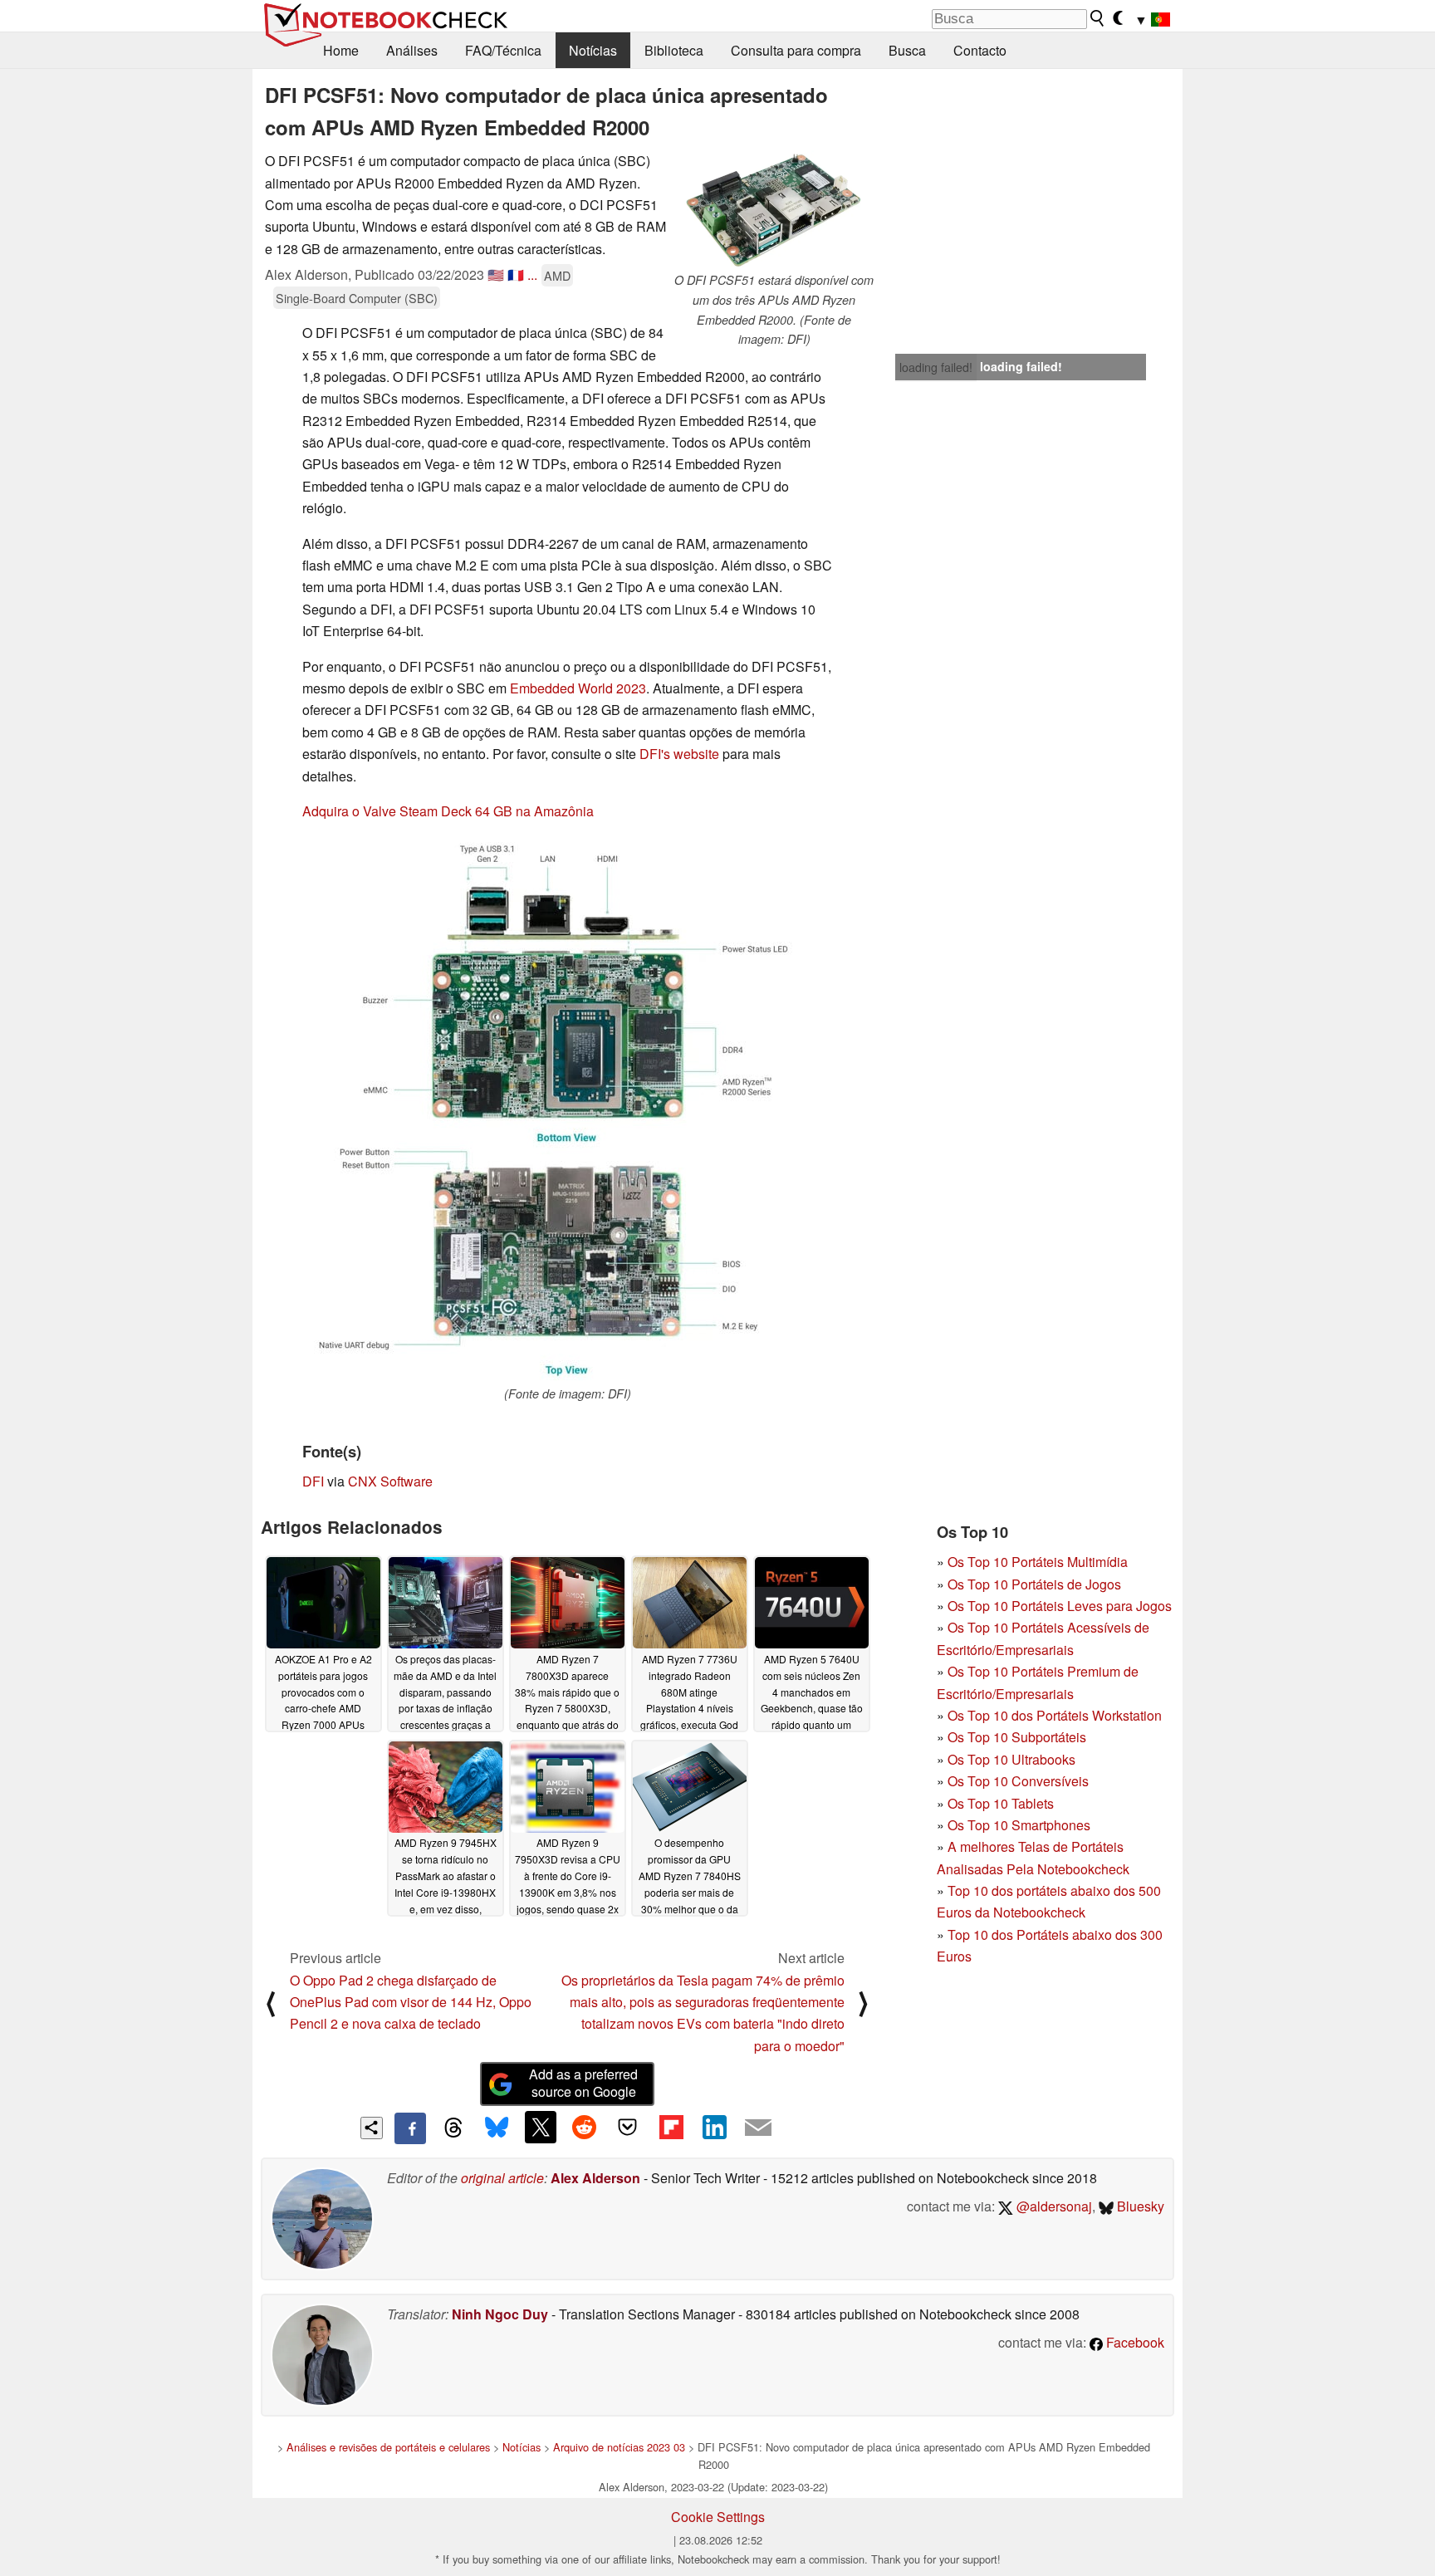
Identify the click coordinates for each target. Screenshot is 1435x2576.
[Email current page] (758, 2128)
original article (502, 2178)
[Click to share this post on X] (541, 2127)
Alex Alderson (595, 2178)
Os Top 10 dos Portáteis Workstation (1055, 1715)
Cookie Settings (718, 2517)
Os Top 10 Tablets (1001, 1803)
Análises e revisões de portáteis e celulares (388, 2447)
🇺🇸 (496, 274)
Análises (412, 50)
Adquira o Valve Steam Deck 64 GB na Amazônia (448, 811)
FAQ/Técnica (503, 50)
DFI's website (679, 754)
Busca (907, 50)
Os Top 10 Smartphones (1019, 1825)
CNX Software (390, 1481)
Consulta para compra (796, 50)
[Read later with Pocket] (628, 2127)
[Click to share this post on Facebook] (410, 2128)
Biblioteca (674, 50)
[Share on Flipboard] (671, 2127)
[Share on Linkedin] (714, 2127)
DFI (313, 1481)
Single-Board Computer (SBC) (357, 298)
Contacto (980, 50)
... (532, 274)
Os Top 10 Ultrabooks (1011, 1759)
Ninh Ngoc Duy (500, 2314)
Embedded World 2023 (578, 688)
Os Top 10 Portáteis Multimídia (1038, 1562)
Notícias (593, 50)
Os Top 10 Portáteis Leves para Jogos (1060, 1606)
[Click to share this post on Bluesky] (497, 2128)
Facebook (1134, 2342)
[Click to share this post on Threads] (453, 2128)
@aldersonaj (1053, 2206)
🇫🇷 (516, 274)
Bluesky (1139, 2206)
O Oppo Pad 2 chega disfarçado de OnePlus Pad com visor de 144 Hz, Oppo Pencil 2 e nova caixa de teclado (411, 2002)
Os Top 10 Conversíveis (1018, 1781)
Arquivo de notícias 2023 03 (619, 2447)
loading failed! (936, 367)
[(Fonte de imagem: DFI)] (567, 1110)
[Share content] (372, 2128)
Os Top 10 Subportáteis (1017, 1737)
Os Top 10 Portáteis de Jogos (1034, 1584)
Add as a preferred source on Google (583, 2083)
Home (341, 50)
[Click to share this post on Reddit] (584, 2127)
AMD (557, 275)
